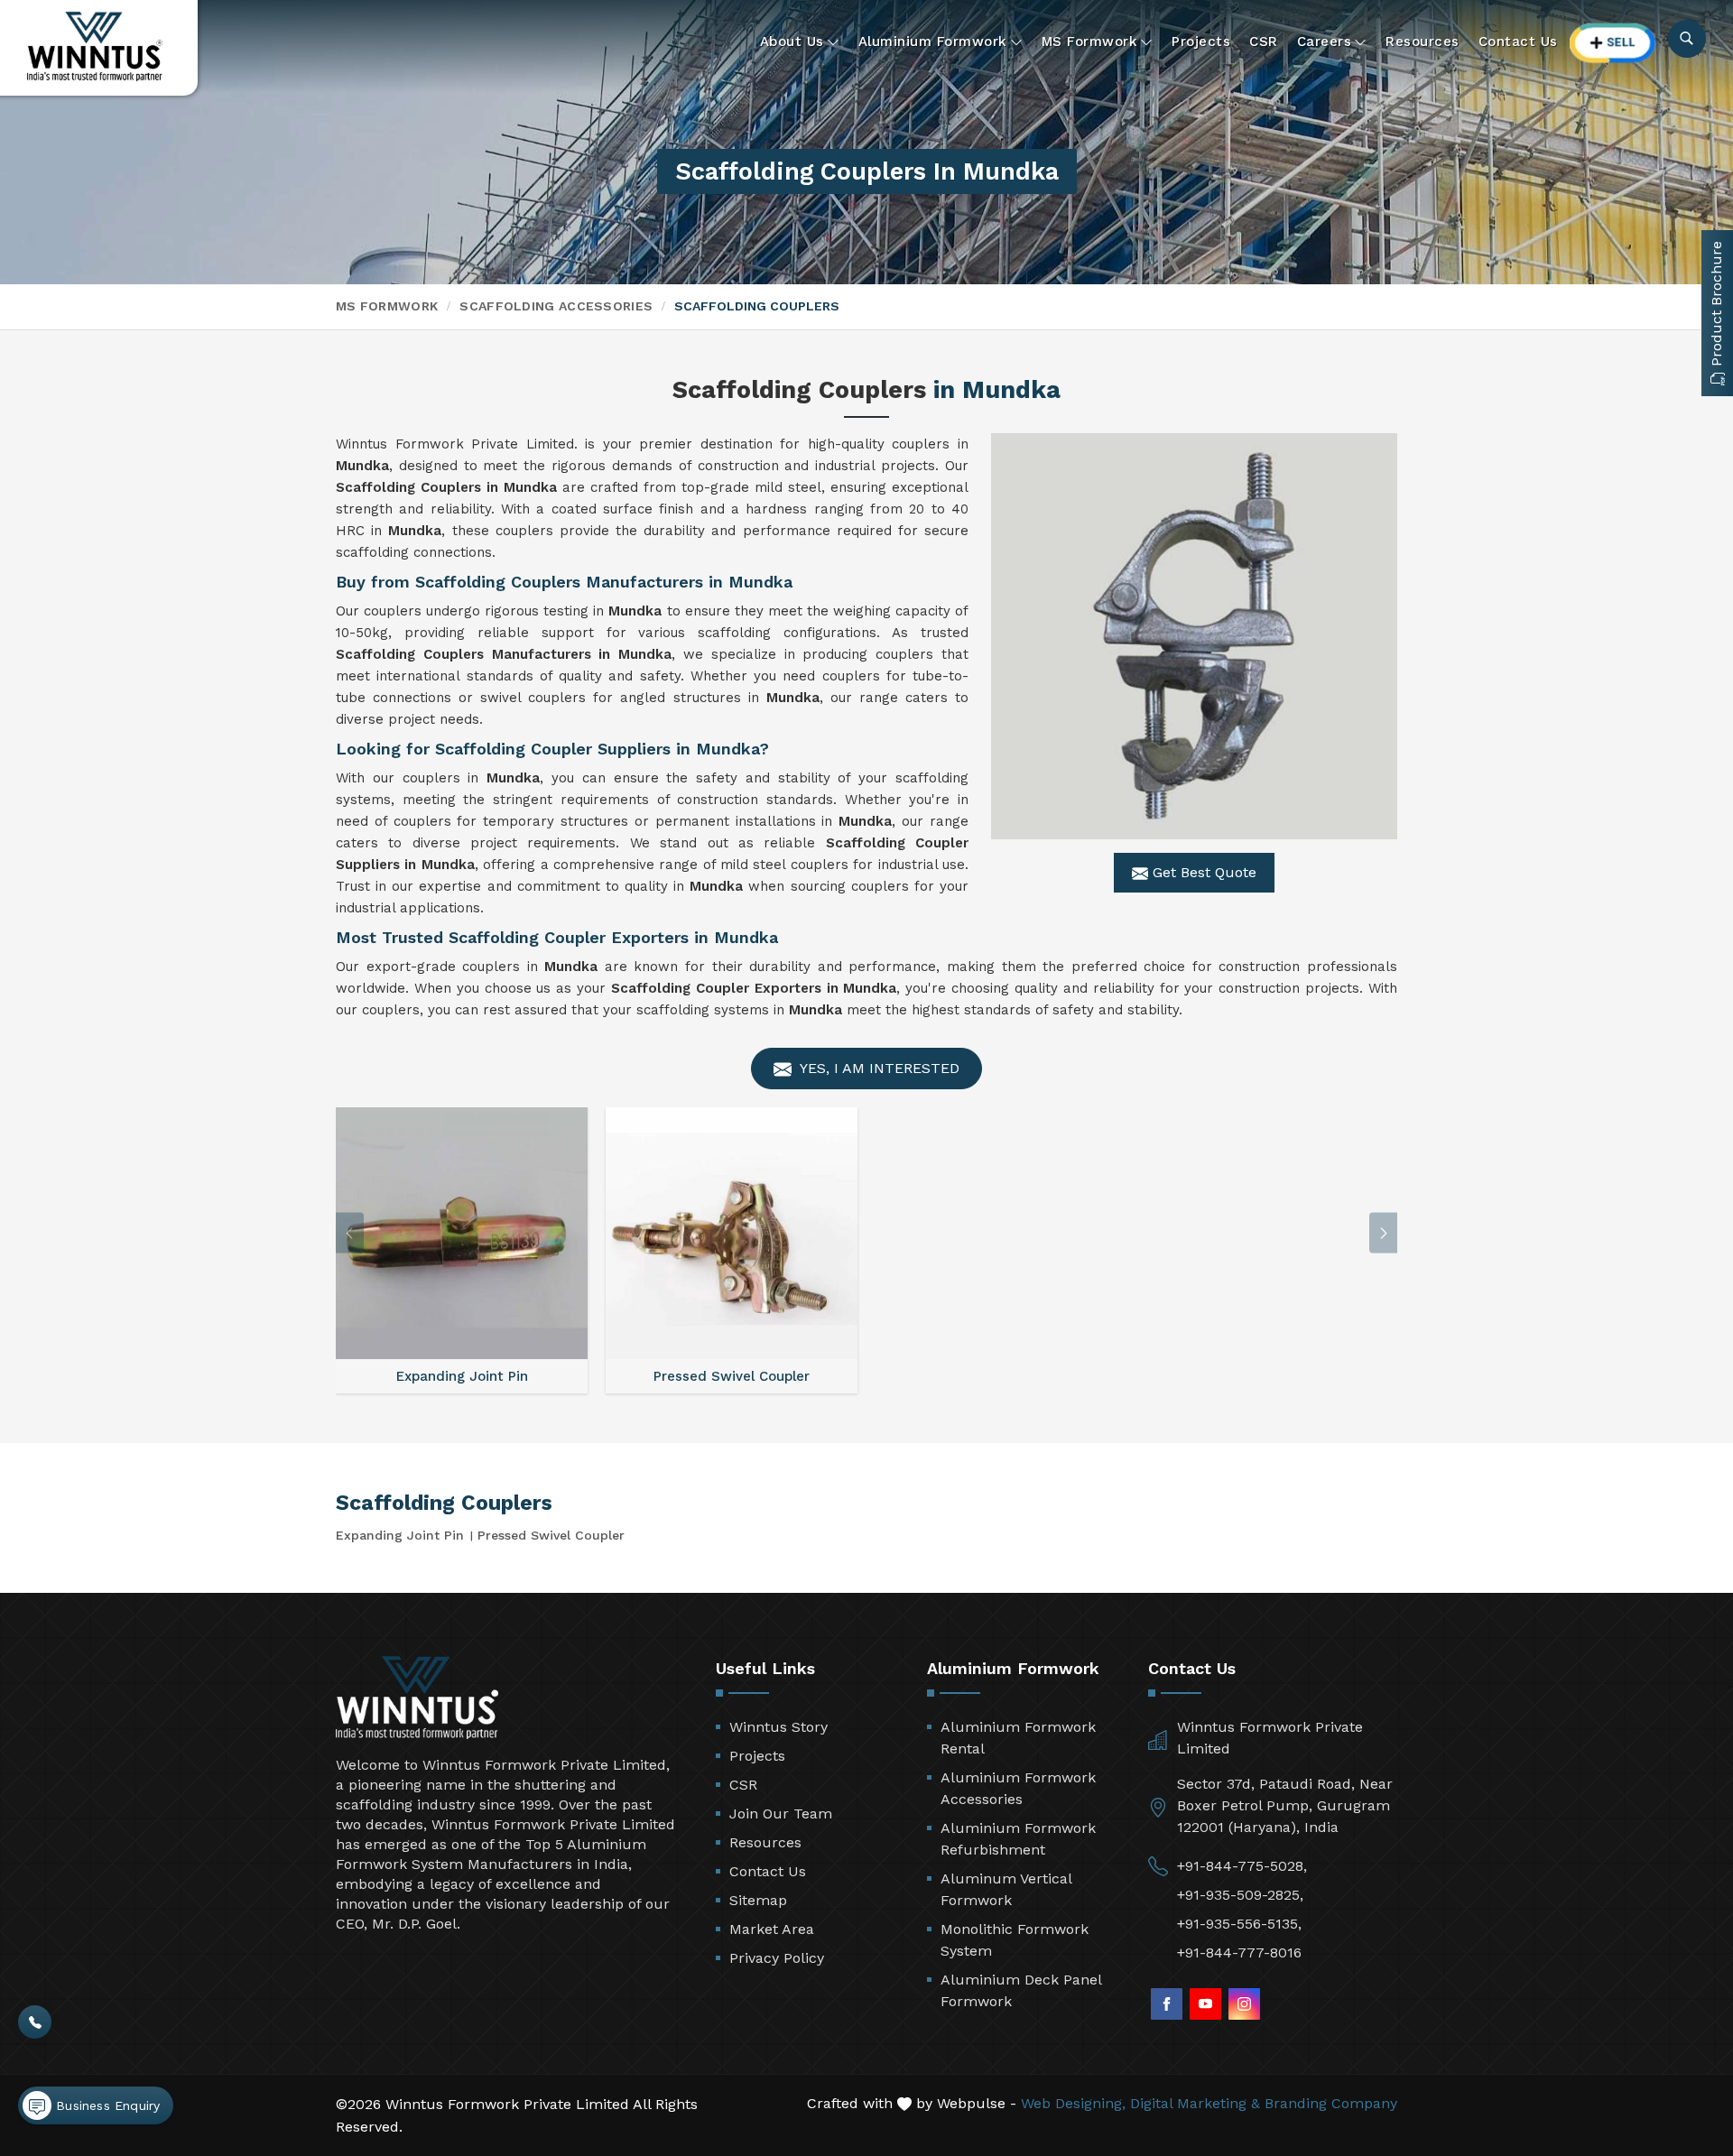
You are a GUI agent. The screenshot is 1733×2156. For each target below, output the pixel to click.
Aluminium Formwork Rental (1018, 1738)
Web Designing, (1073, 2103)
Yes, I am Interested (878, 1068)
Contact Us (1518, 42)
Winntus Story (778, 1727)
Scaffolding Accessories (556, 306)
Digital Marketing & (1195, 2103)
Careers (1325, 42)
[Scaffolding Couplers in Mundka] (1194, 636)
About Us (792, 42)
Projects (1201, 42)
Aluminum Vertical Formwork (1006, 1889)
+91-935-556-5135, (1239, 1924)
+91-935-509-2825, (1240, 1895)
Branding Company (1331, 2103)
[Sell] (1613, 43)
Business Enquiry (106, 2105)
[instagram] (1244, 2004)
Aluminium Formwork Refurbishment (1018, 1839)
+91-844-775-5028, (1242, 1866)
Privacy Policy (777, 1958)
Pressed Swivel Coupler (551, 1535)
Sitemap (758, 1900)
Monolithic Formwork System (1015, 1940)
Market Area (772, 1929)
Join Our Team (781, 1814)
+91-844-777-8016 (1239, 1952)
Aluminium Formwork (933, 42)
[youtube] (1205, 2004)
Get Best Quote (1202, 872)
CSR (1264, 42)
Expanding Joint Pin (400, 1535)
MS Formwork (1090, 42)
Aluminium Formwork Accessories (1018, 1788)
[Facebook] (1167, 2004)
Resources (1423, 42)
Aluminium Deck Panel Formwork (1021, 1990)
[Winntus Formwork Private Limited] (95, 46)
